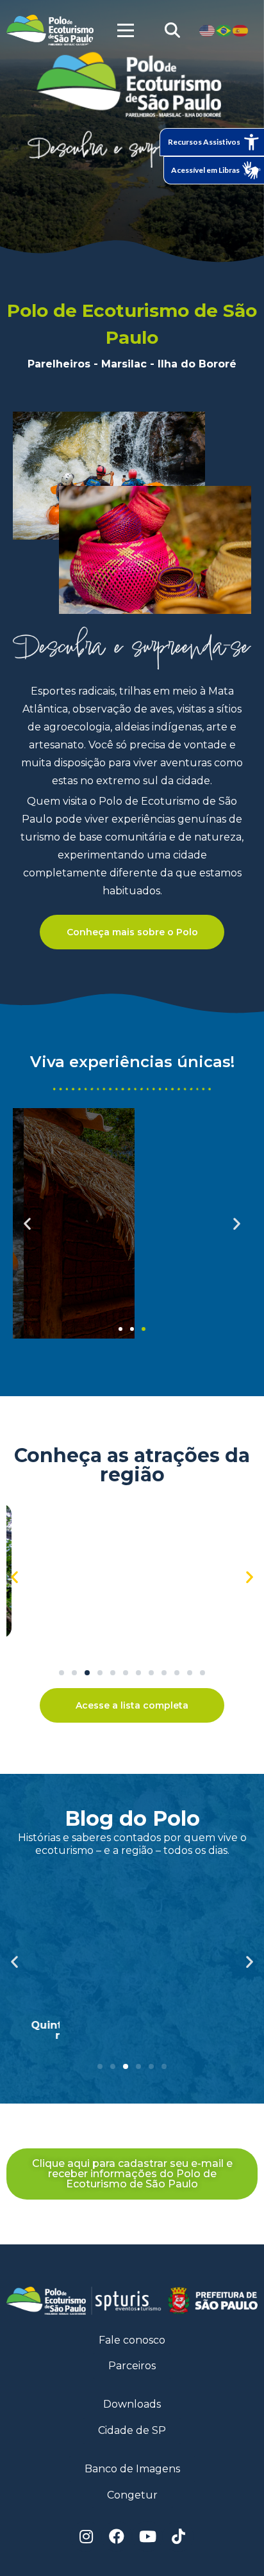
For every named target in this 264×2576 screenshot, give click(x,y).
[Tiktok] (178, 2536)
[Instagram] (86, 2536)
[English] (208, 30)
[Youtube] (147, 2536)
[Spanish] (241, 30)
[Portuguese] (224, 30)
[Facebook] (117, 2536)
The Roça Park (132, 1646)
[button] (120, 1329)
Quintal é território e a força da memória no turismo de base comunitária (132, 2030)
